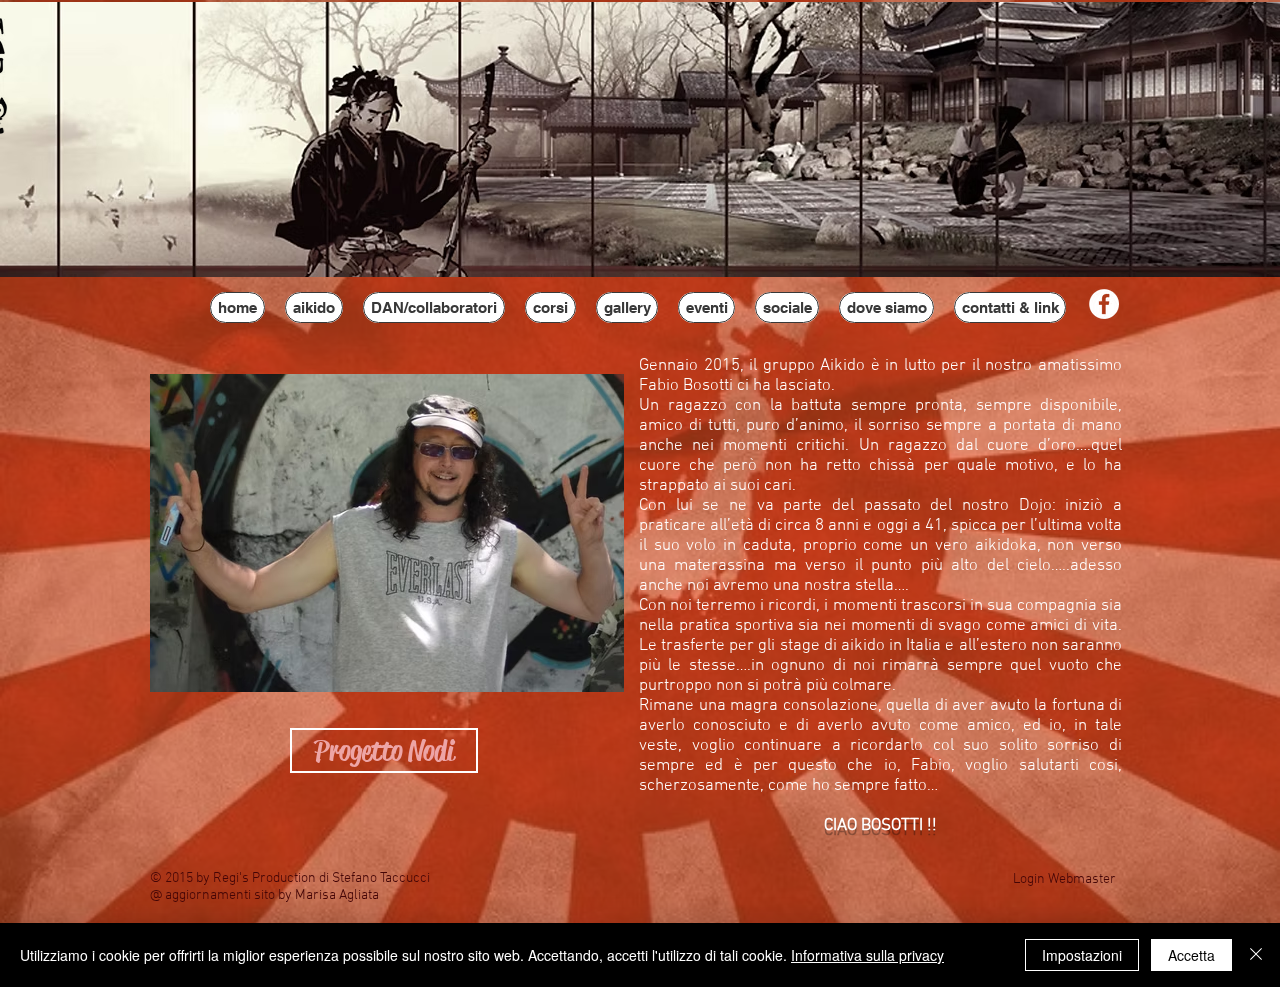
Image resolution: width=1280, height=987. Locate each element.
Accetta (1191, 955)
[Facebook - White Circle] (1104, 304)
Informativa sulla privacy (867, 955)
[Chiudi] (1256, 955)
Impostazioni (1082, 955)
